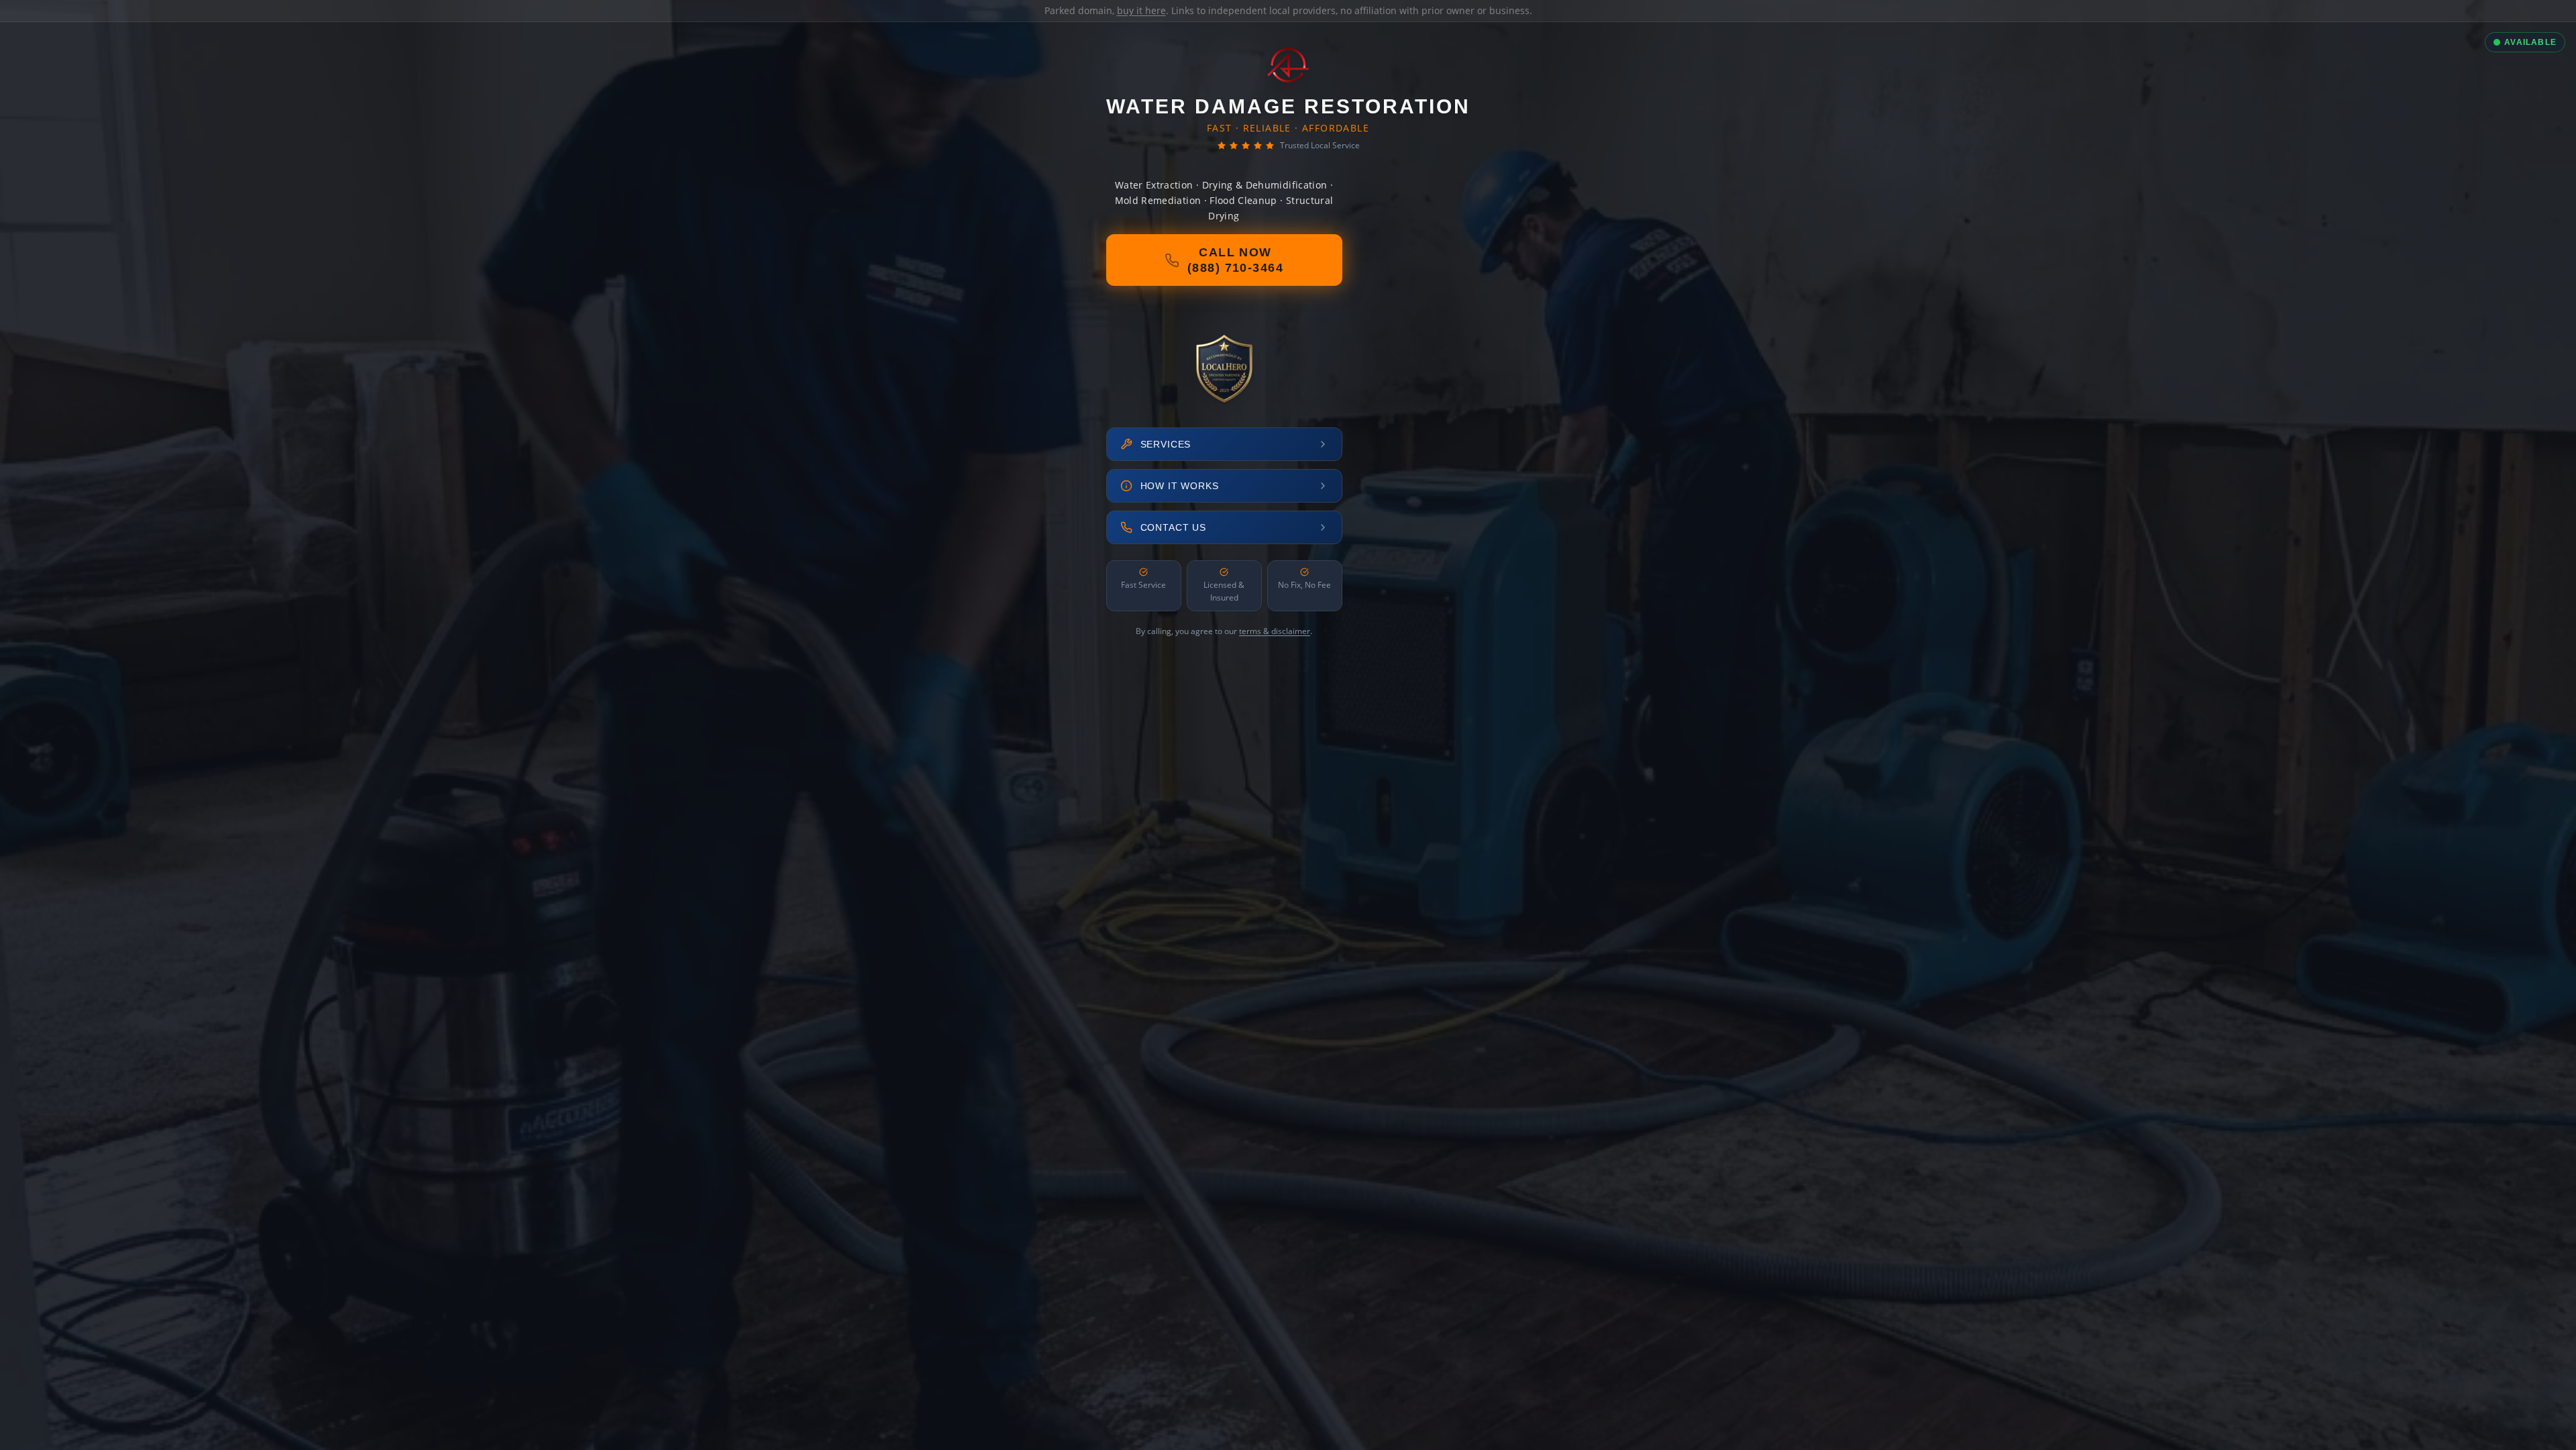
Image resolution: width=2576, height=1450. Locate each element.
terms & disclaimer (1275, 631)
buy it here (1141, 10)
